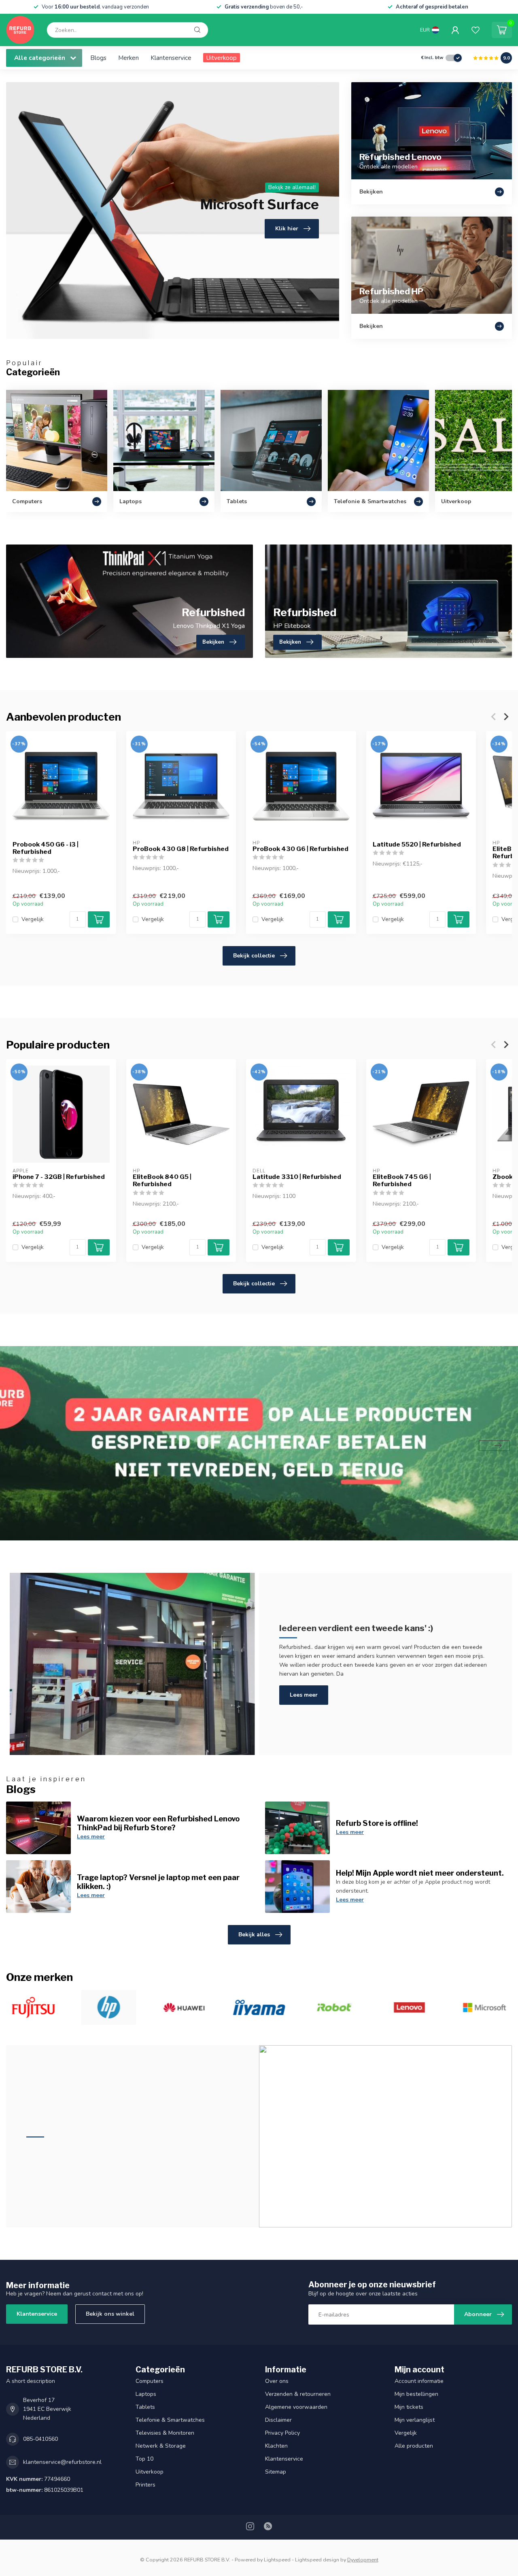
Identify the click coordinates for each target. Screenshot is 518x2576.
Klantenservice (171, 58)
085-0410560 (40, 2439)
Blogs (98, 58)
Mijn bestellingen (416, 2394)
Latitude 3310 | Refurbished (297, 1177)
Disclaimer (278, 2420)
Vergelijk (33, 919)
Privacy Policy (282, 2433)
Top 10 (144, 2459)
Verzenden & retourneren (298, 2394)
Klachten (276, 2446)
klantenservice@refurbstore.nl (62, 2462)
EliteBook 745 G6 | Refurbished (402, 1181)
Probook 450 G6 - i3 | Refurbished (46, 848)
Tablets (145, 2407)
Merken (128, 58)
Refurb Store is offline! (377, 1823)
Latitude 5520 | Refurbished (417, 844)
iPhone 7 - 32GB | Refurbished (59, 1177)
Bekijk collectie (254, 956)
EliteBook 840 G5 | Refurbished (162, 1181)
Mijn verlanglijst (415, 2420)
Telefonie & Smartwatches (170, 2420)
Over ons (277, 2381)
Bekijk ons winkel (110, 2314)
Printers (145, 2485)
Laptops (146, 2394)
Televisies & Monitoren (165, 2433)
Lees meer (304, 1695)
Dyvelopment (363, 2560)
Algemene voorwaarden (296, 2407)
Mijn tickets (409, 2407)
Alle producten (414, 2446)
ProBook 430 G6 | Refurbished (300, 849)
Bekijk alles (254, 1935)
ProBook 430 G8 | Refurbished (181, 849)
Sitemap (276, 2472)
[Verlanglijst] (476, 30)
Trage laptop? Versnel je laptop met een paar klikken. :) (158, 1882)
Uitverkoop (222, 58)
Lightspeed (277, 2560)
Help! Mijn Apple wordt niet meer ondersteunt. (420, 1873)
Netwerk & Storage (161, 2446)
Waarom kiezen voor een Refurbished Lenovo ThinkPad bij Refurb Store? (158, 1823)
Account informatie (419, 2381)
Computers (150, 2381)
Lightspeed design (317, 2560)
